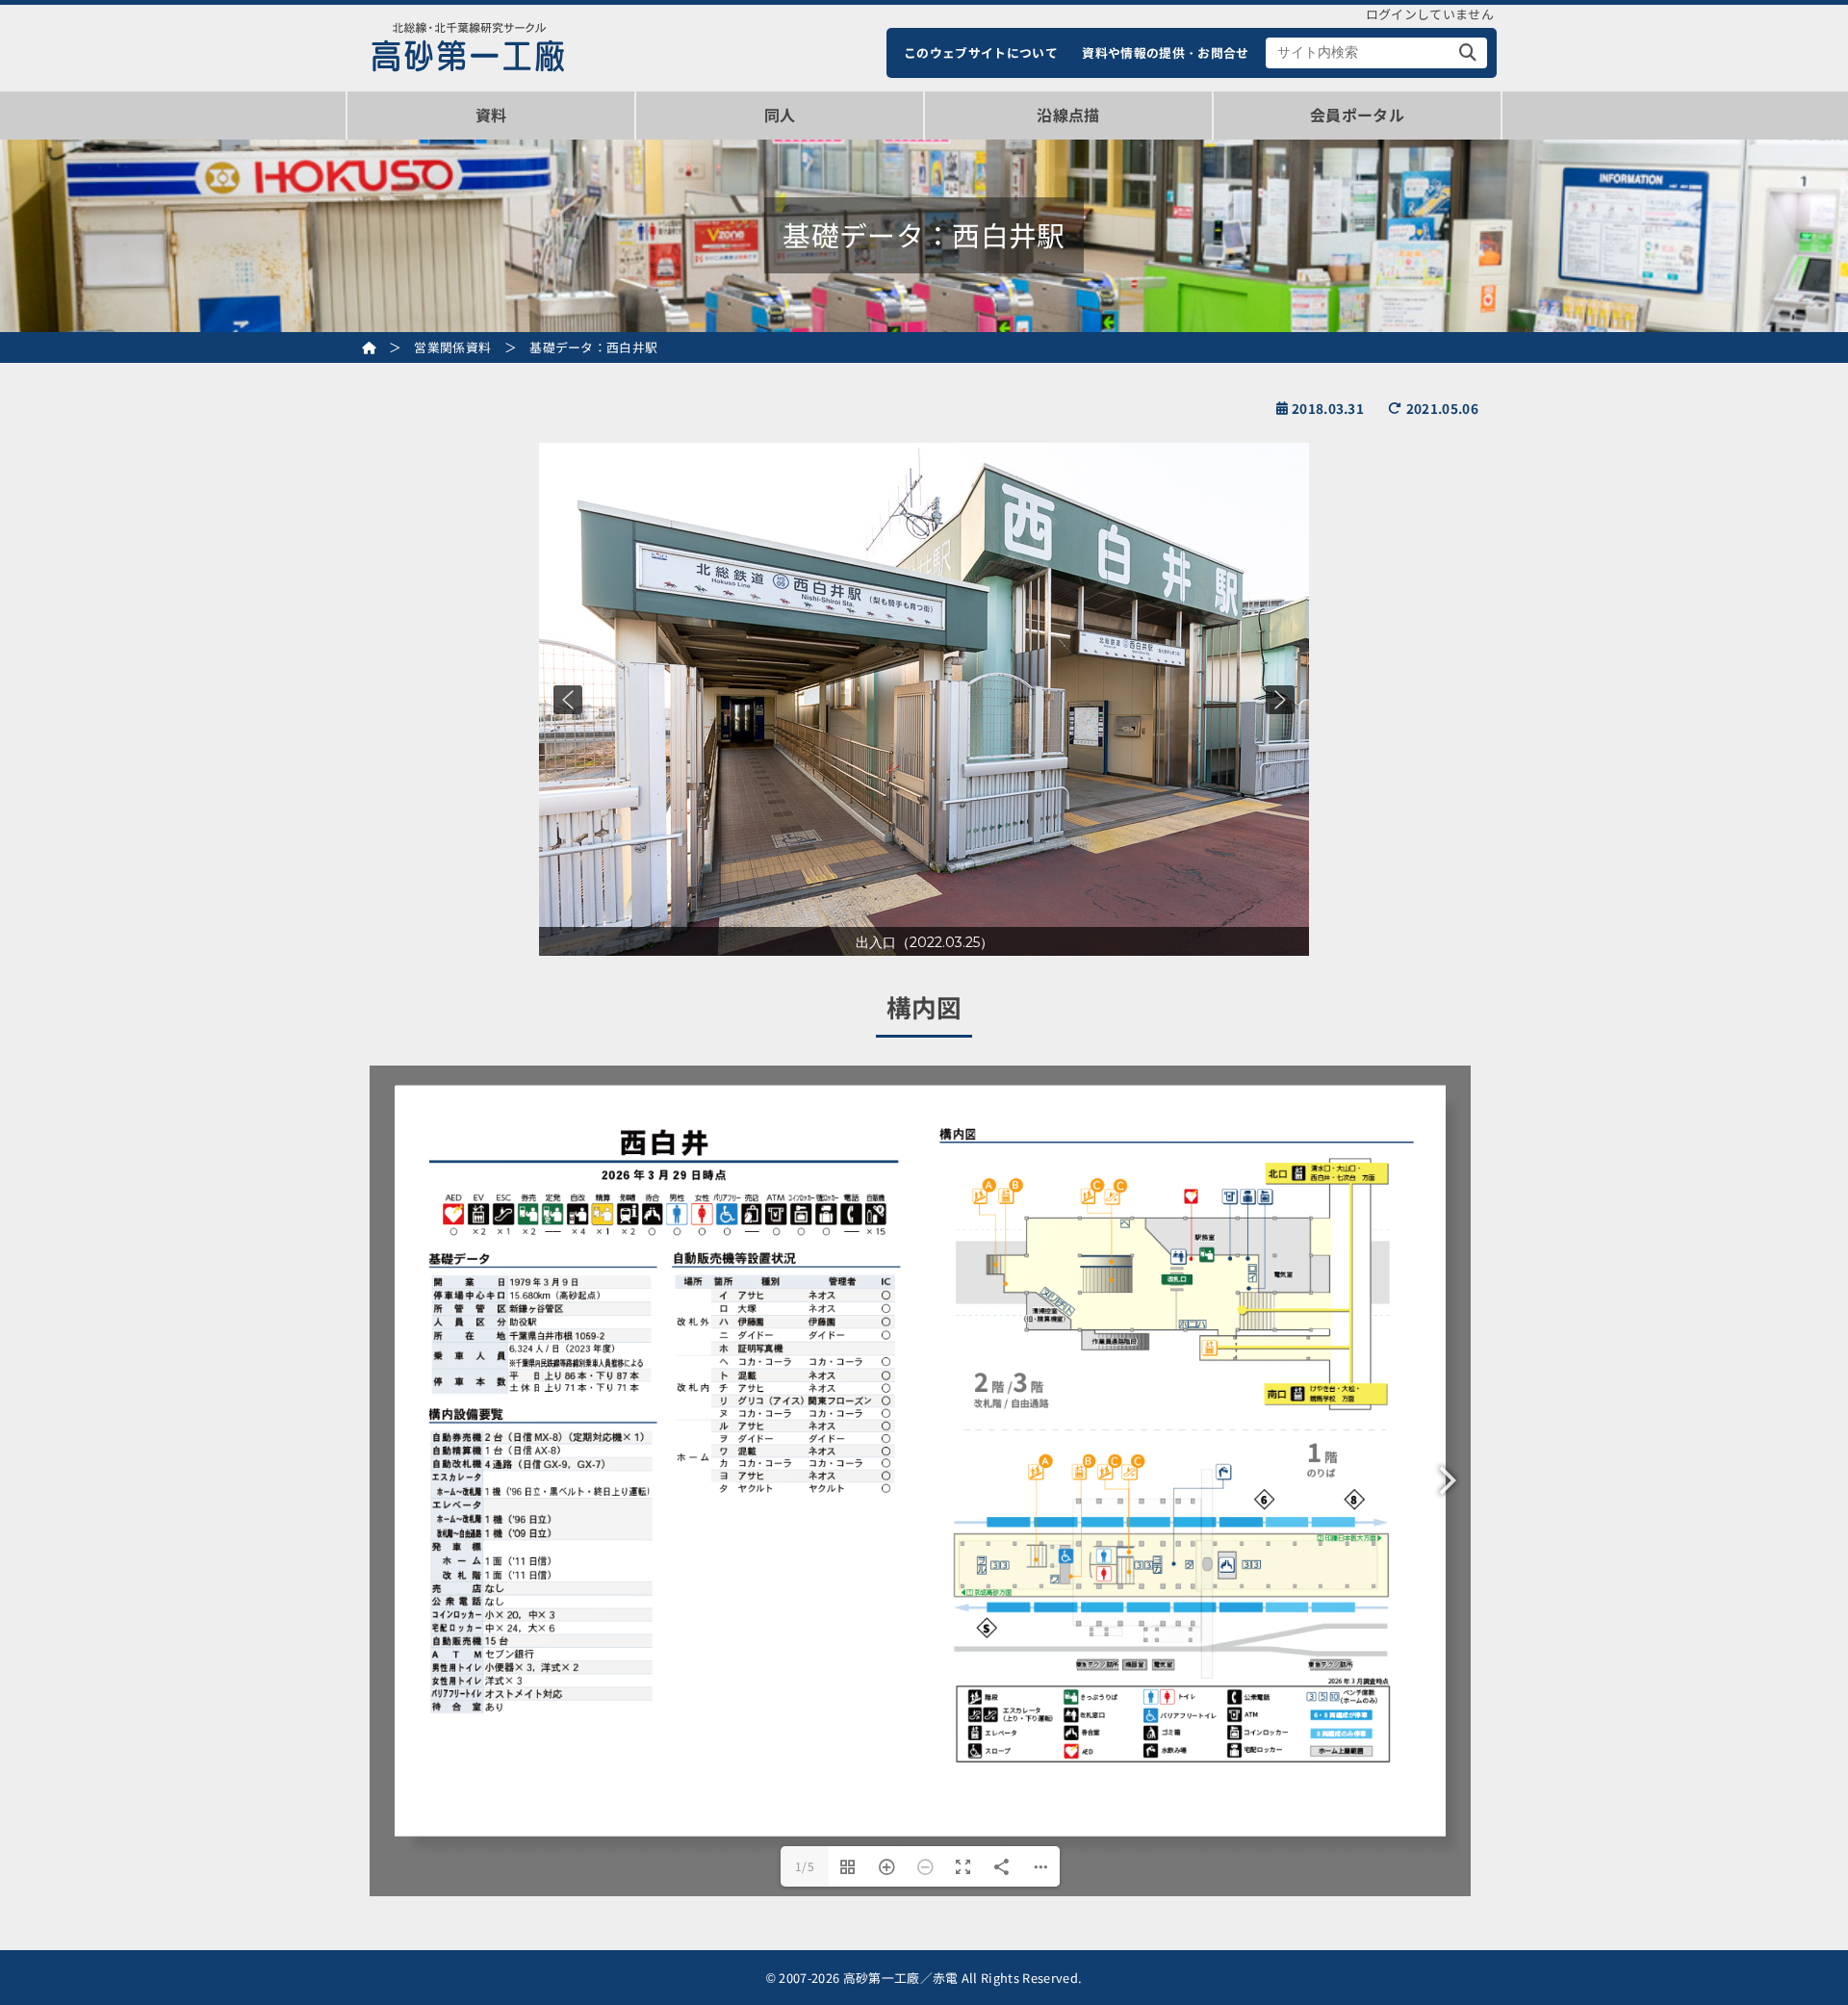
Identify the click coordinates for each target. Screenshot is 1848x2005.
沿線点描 (1068, 115)
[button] (568, 700)
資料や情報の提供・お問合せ (1165, 52)
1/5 (805, 1866)
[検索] (1468, 53)
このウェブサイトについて (981, 52)
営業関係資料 (452, 347)
